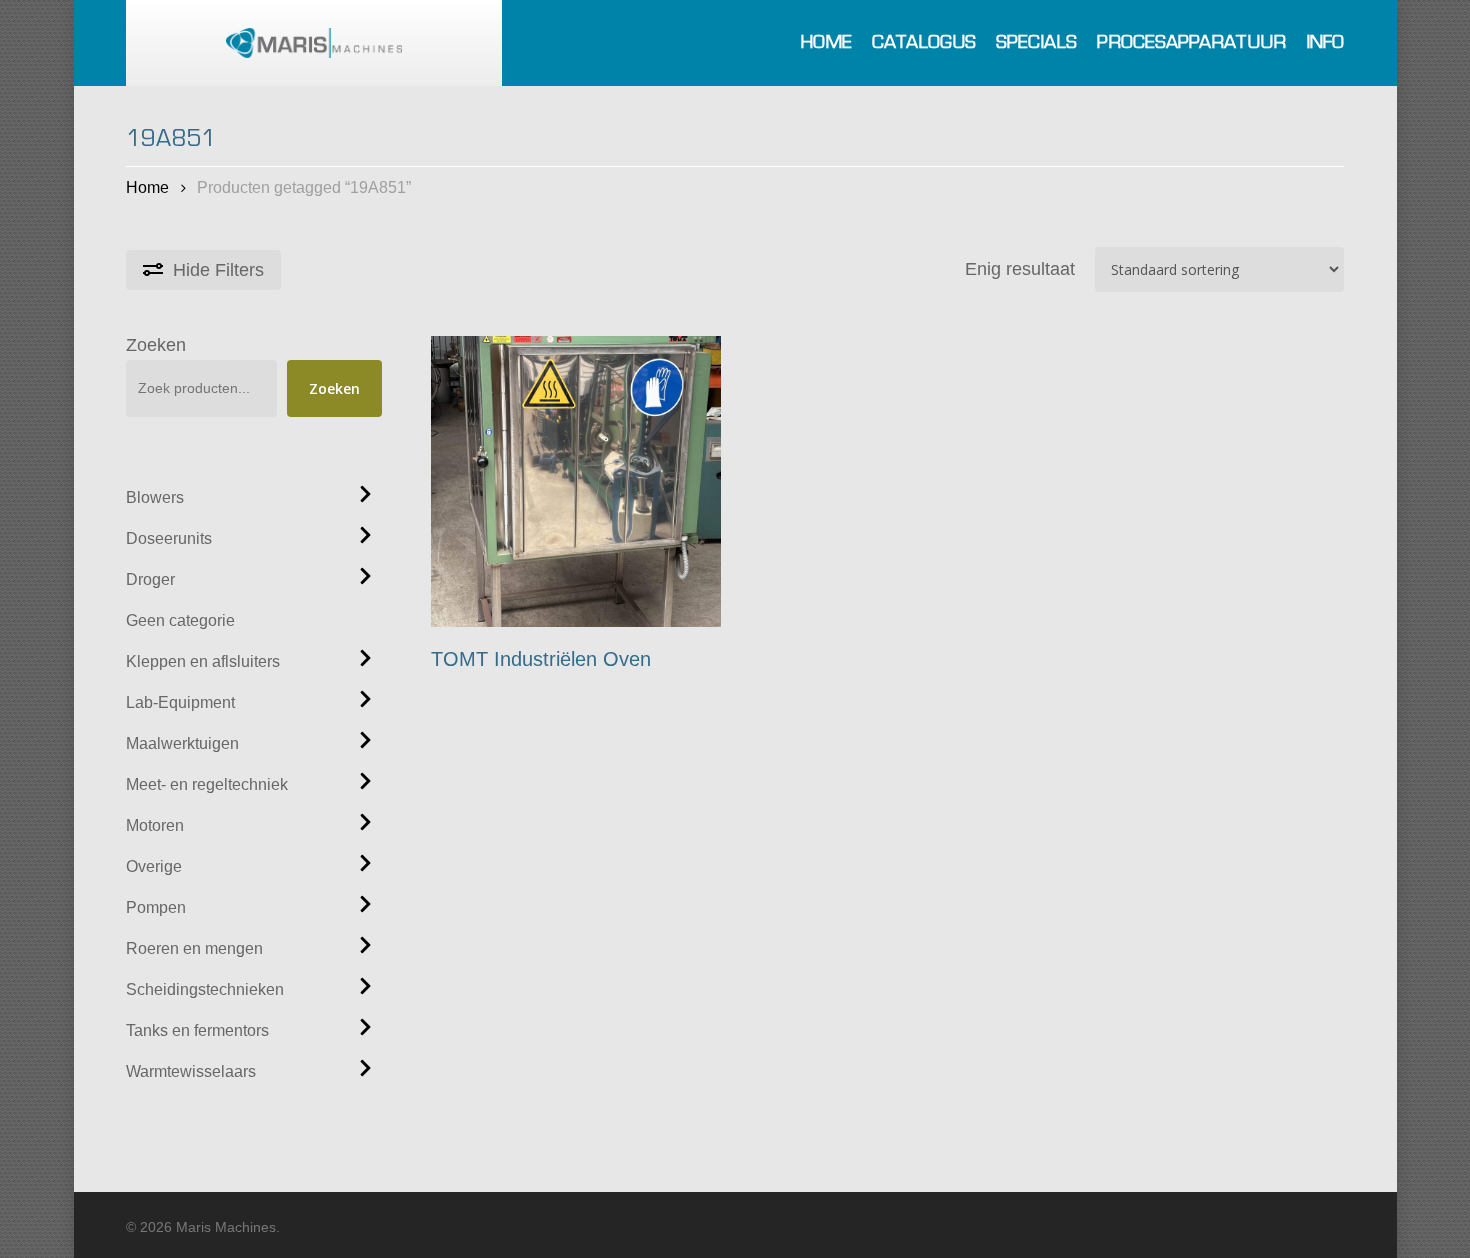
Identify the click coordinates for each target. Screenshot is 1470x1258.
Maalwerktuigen (182, 743)
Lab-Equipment (180, 702)
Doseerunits (169, 538)
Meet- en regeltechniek (207, 784)
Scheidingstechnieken (205, 989)
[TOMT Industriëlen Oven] (576, 481)
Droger (150, 579)
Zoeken (156, 345)
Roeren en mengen (194, 948)
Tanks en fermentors (197, 1030)
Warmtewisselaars (191, 1071)
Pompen (156, 907)
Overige (154, 866)
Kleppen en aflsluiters (203, 661)
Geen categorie (180, 620)
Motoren (155, 825)
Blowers (155, 497)
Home (147, 187)
